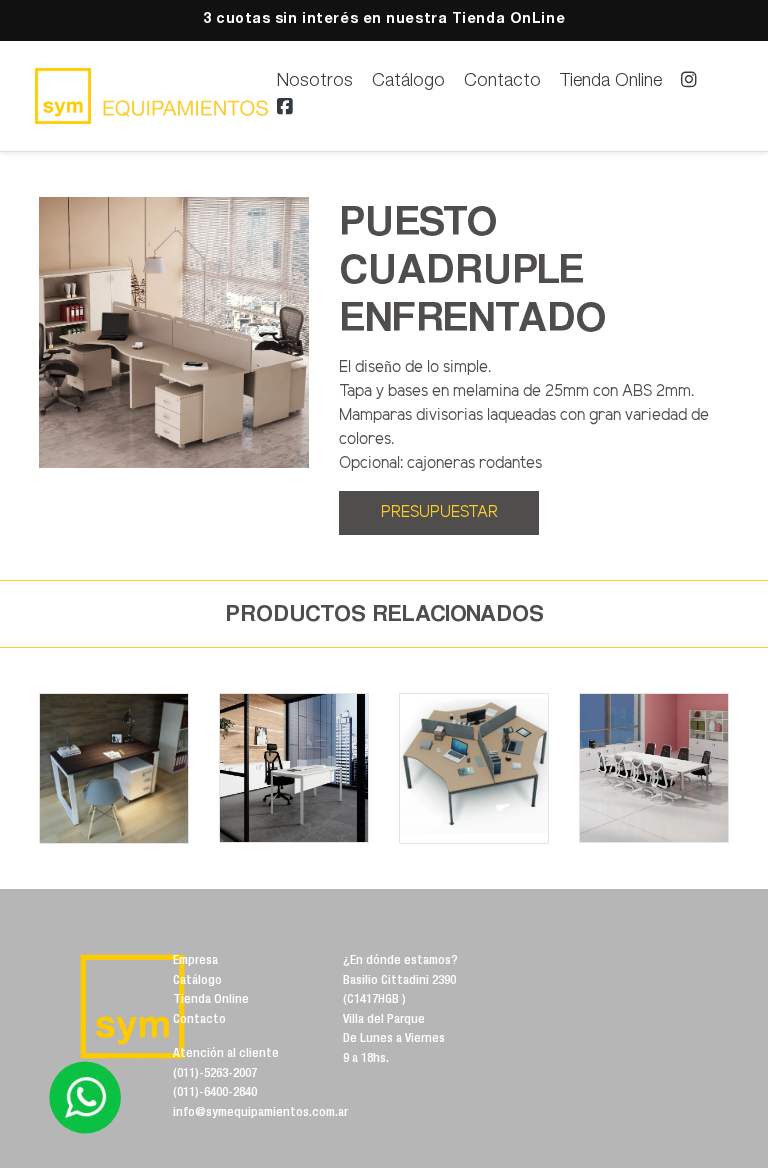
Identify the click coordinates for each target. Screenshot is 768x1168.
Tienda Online (611, 82)
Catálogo (408, 82)
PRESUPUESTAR (439, 512)
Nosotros (315, 82)
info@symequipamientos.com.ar (260, 1113)
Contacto (502, 82)
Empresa (195, 961)
